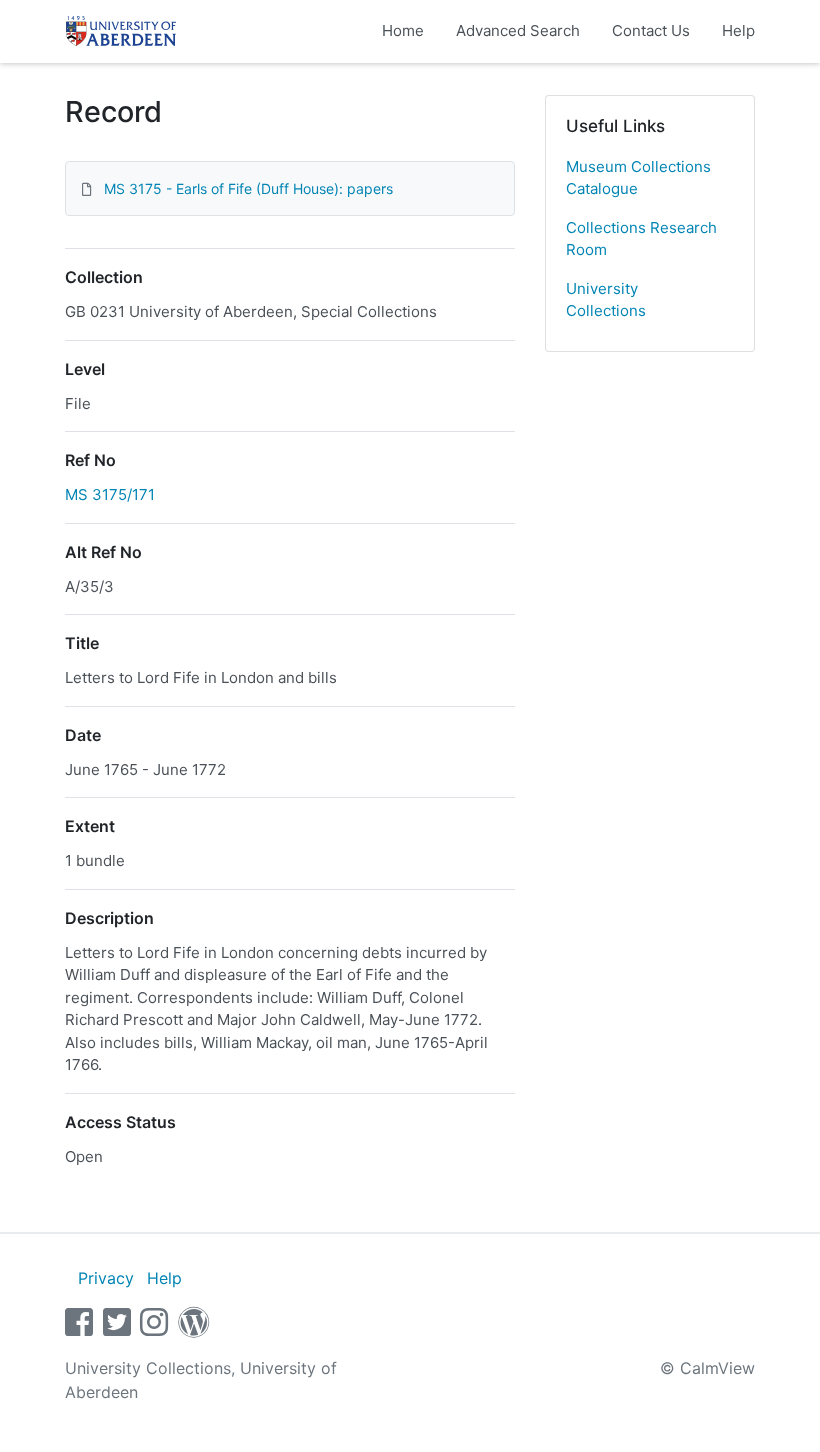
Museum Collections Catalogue (638, 178)
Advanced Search (518, 30)
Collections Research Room (641, 239)
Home (403, 30)
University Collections (606, 300)
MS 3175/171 (110, 494)
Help (738, 30)
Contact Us (651, 30)
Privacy (106, 1278)
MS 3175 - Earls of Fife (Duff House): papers (248, 188)
